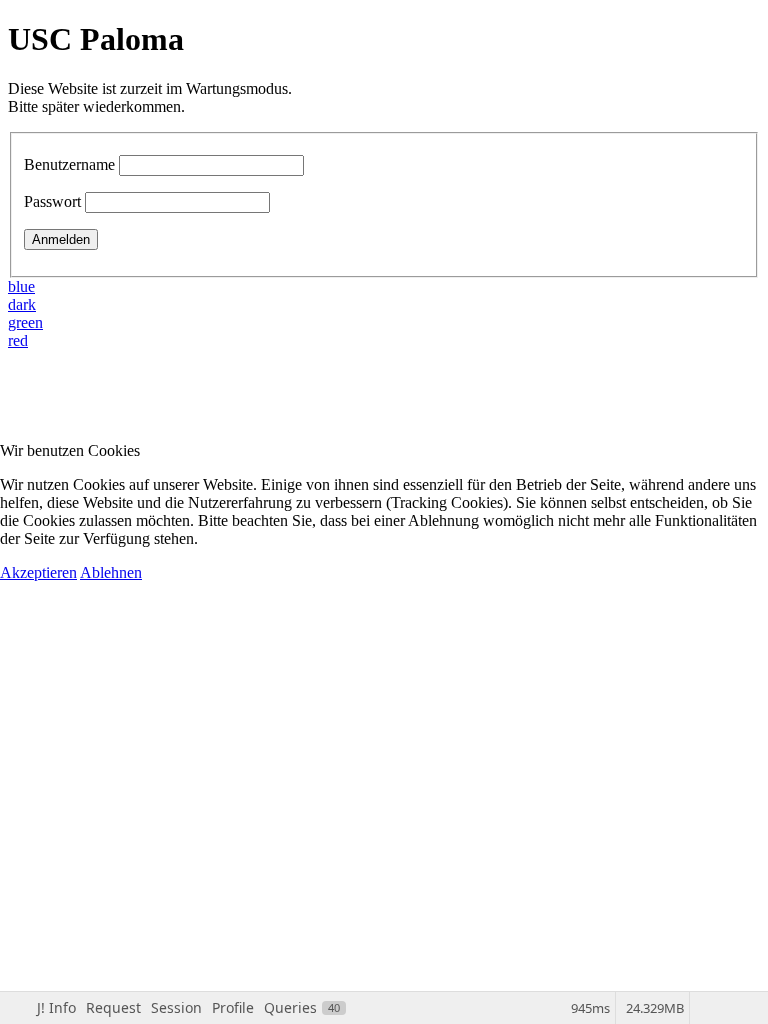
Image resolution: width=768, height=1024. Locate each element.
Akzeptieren (38, 572)
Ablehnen (111, 572)
